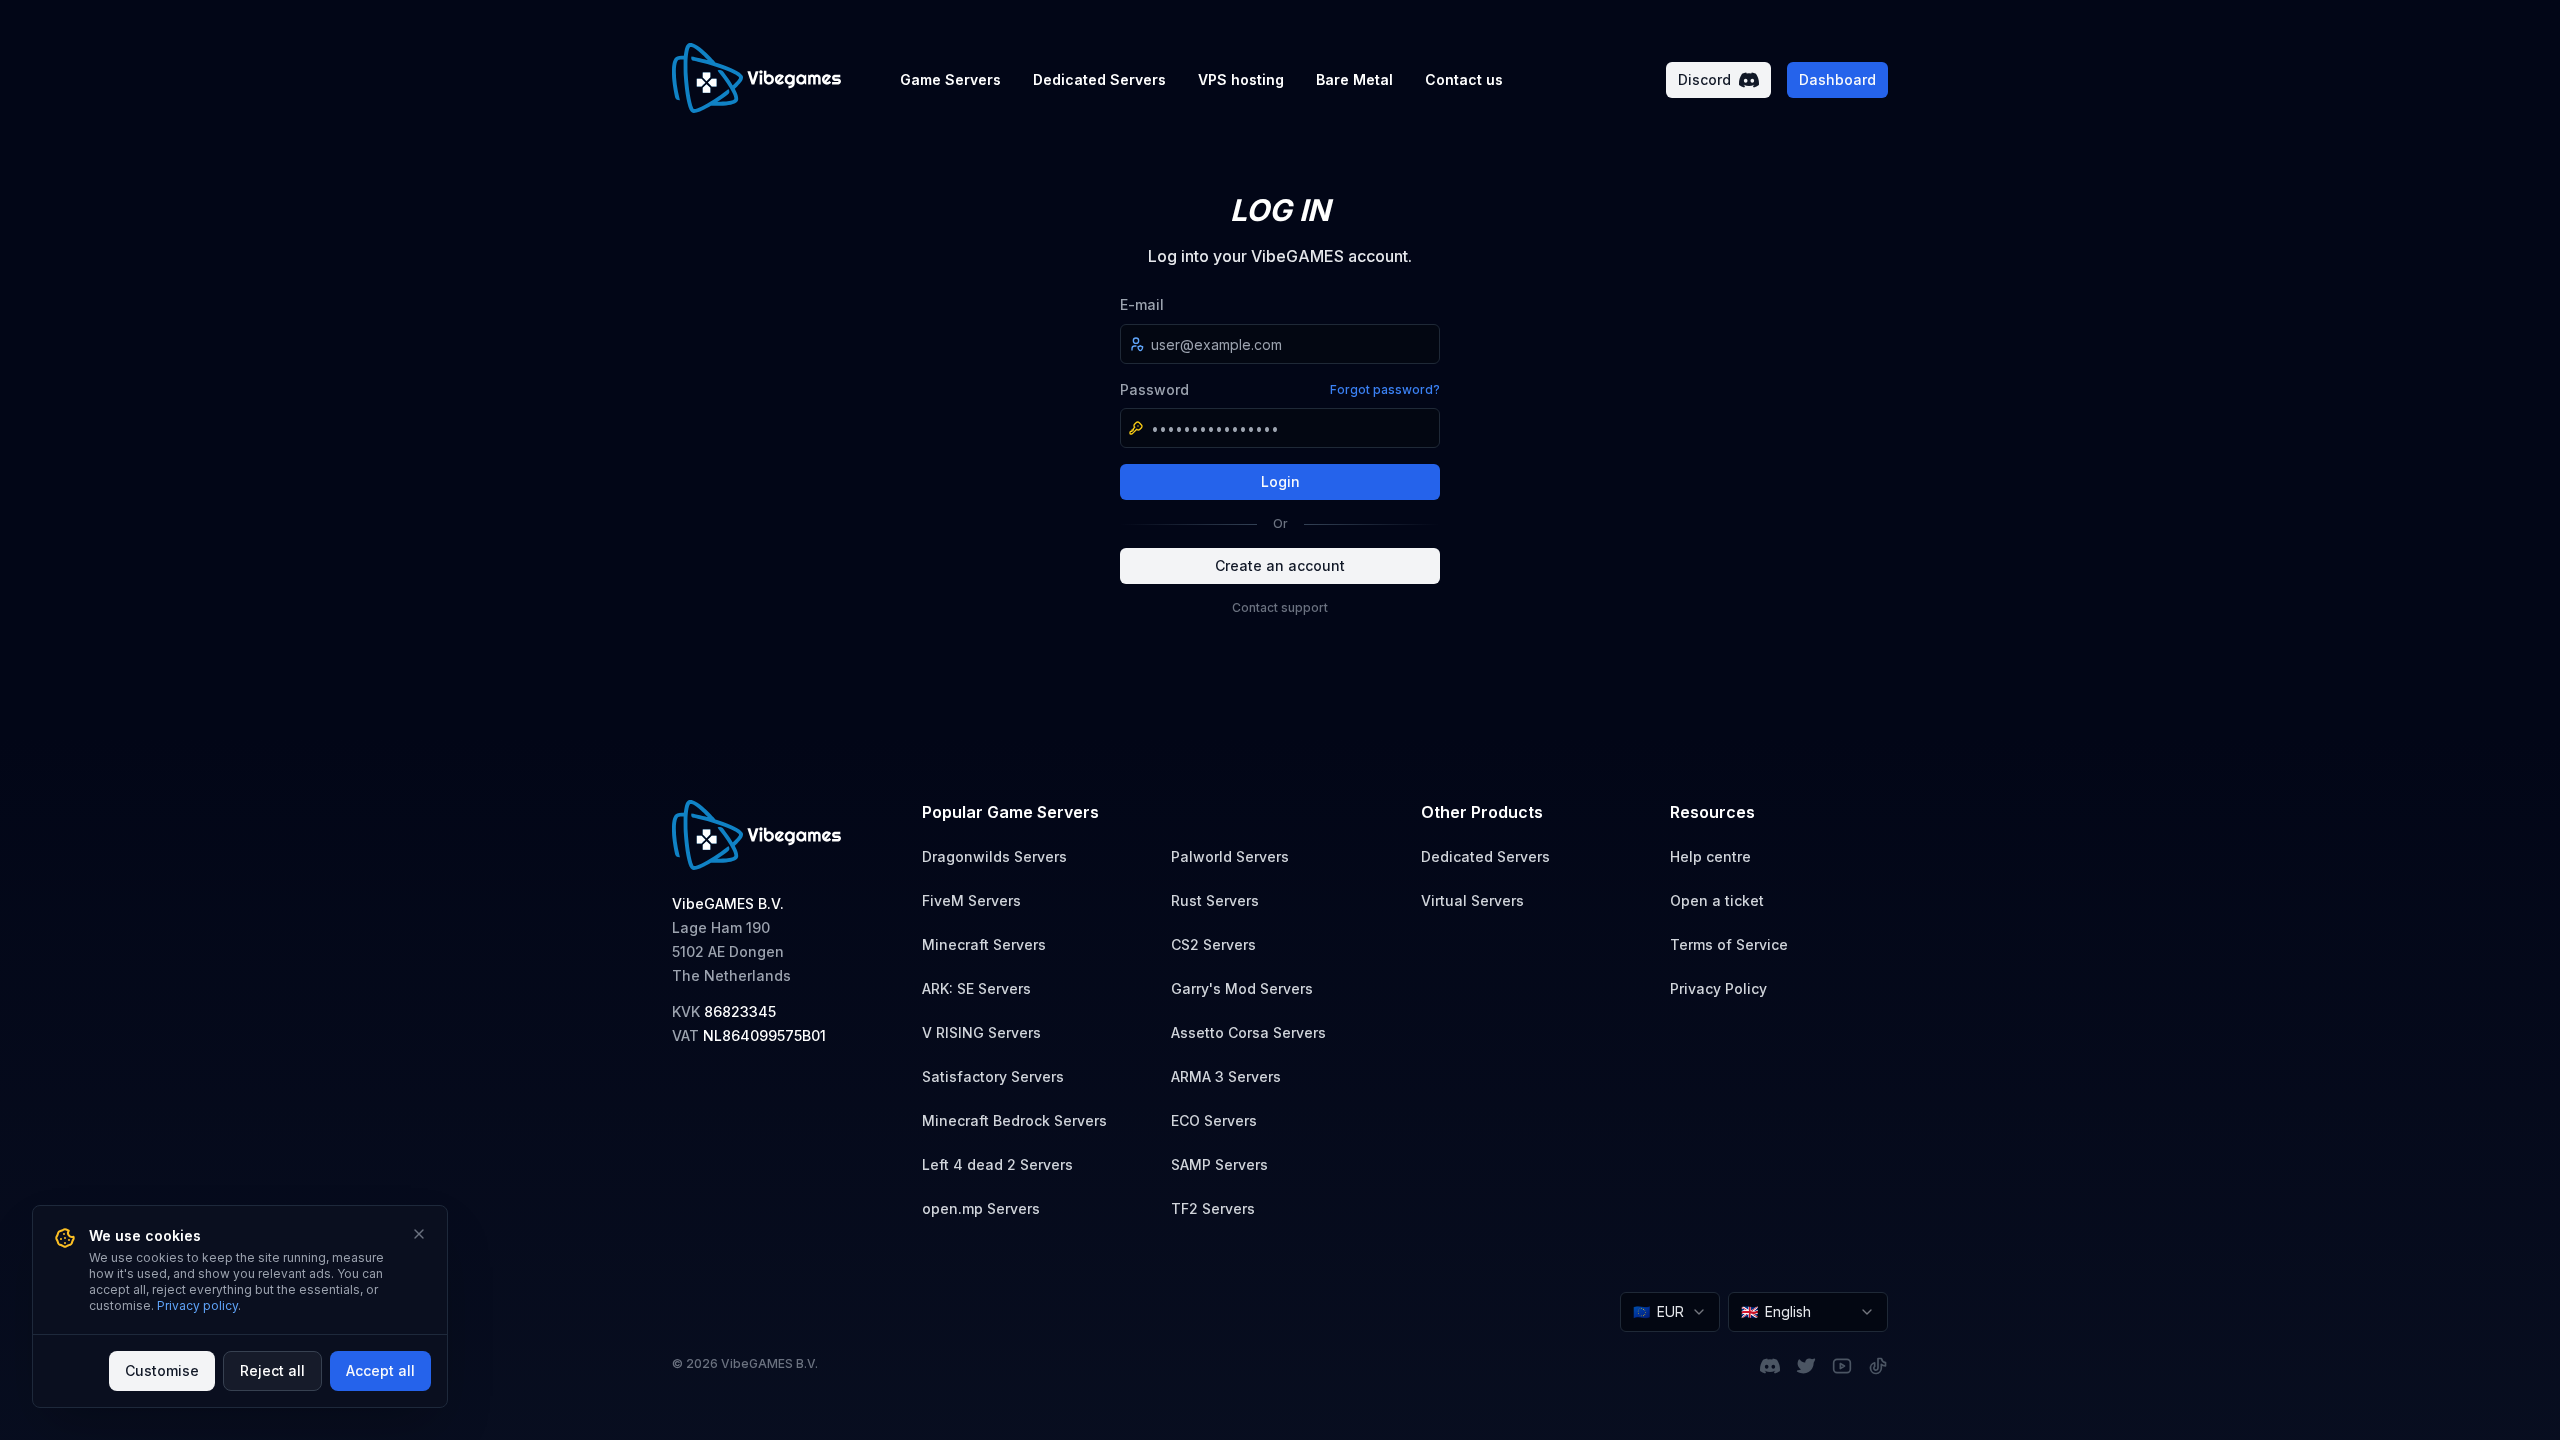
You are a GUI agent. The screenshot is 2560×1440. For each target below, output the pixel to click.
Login (1280, 481)
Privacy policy (197, 1305)
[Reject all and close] (419, 1234)
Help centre (1710, 856)
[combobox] (1670, 1312)
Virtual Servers (1472, 900)
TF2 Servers (1213, 1208)
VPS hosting (1241, 79)
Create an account (1280, 565)
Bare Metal (1354, 79)
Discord (1704, 79)
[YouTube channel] (1842, 1366)
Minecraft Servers (984, 944)
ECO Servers (1214, 1120)
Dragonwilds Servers (994, 856)
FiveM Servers (971, 900)
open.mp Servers (981, 1208)
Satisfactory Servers (993, 1076)
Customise (162, 1370)
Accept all (380, 1370)
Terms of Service (1729, 944)
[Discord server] (1770, 1366)
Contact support (1280, 607)
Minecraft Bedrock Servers (1014, 1120)
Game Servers (950, 79)
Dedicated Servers (1099, 79)
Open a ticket (1717, 900)
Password (1154, 389)
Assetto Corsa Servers (1248, 1032)
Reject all (272, 1370)
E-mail (1142, 304)
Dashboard (1837, 79)
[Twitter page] (1806, 1366)
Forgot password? (1385, 389)
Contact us (1464, 79)
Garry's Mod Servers (1242, 988)
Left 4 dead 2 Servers (997, 1164)
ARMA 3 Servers (1226, 1076)
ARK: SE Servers (976, 988)
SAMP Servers (1219, 1164)
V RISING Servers (981, 1032)
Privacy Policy (1718, 988)
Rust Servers (1215, 900)
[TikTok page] (1878, 1366)
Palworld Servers (1230, 856)
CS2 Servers (1213, 944)
